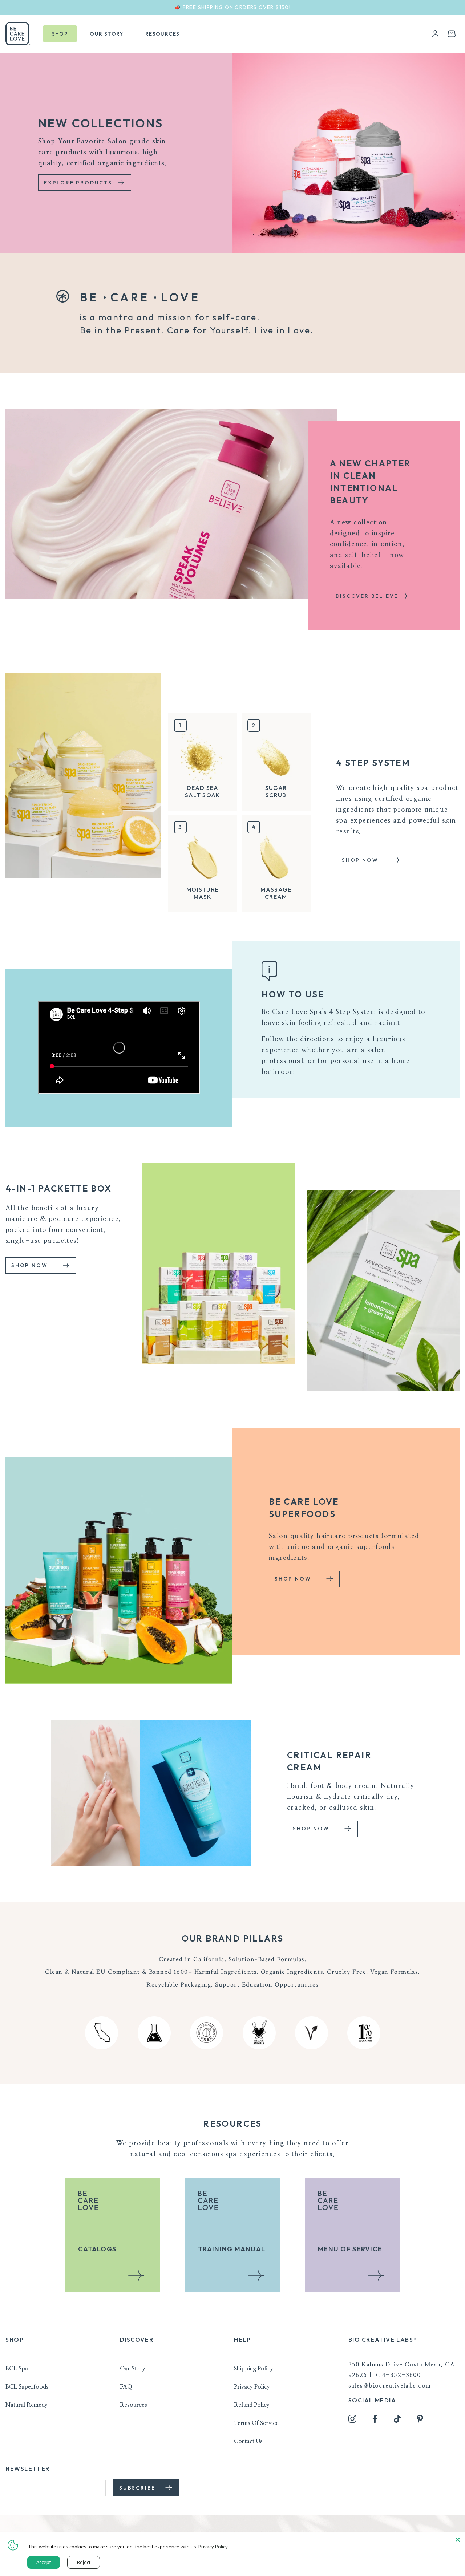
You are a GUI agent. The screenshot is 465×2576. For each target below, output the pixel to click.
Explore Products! (80, 183)
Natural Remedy (27, 2405)
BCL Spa (17, 2369)
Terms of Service (256, 2423)
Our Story (133, 2369)
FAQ (126, 2387)
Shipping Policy (254, 2369)
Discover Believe (368, 596)
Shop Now (361, 860)
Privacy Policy (252, 2387)
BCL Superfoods (27, 2387)
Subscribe (138, 2488)
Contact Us (248, 2441)
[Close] (458, 2540)
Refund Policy (252, 2405)
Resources (134, 2405)
